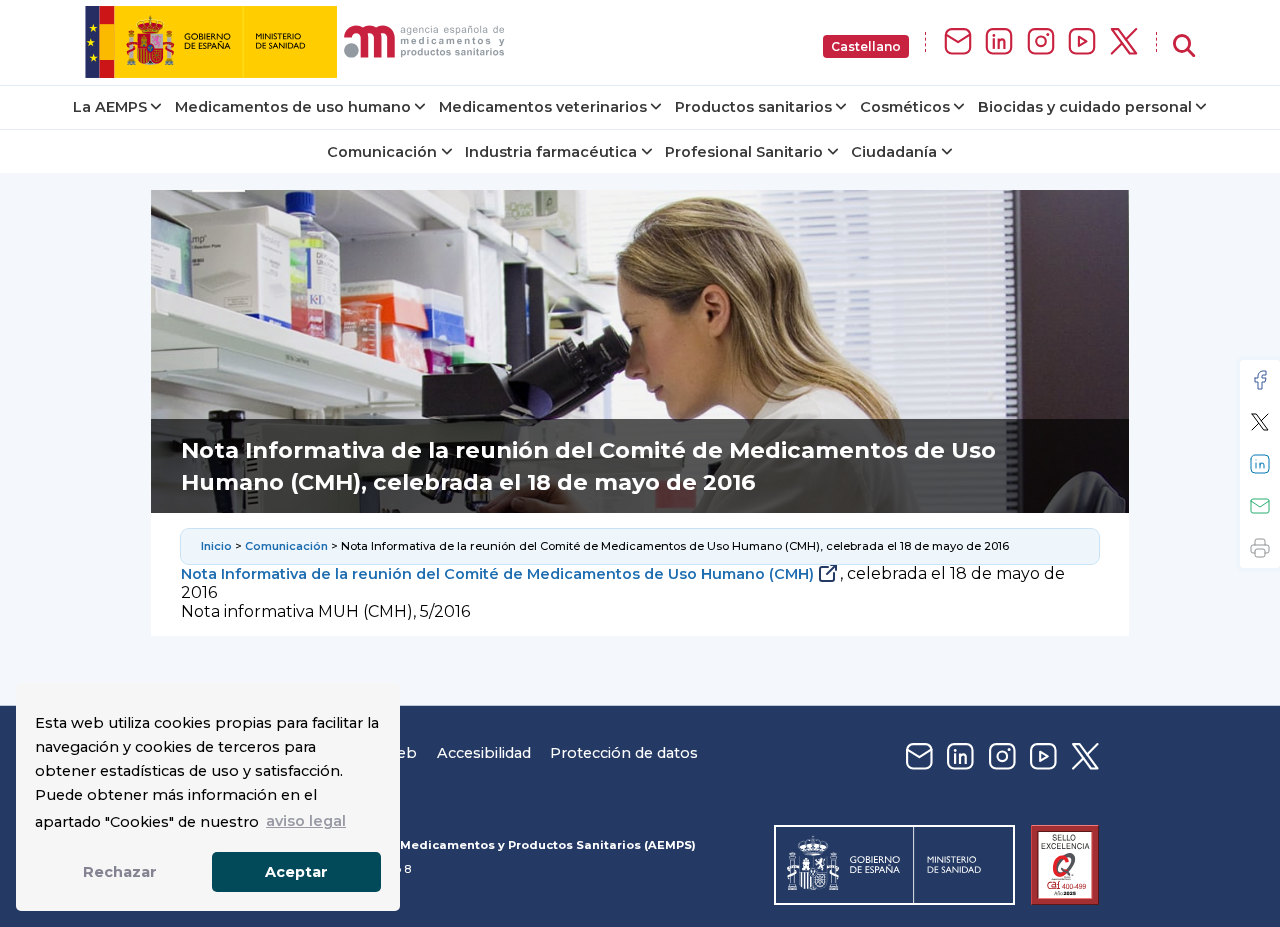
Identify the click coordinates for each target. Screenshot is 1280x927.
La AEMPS (110, 107)
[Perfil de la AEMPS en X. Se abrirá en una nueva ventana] (1124, 42)
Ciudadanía (894, 152)
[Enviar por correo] (1260, 506)
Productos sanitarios (753, 107)
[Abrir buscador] (1184, 46)
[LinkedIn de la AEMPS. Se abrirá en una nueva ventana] (999, 42)
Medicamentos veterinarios (543, 107)
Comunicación (382, 152)
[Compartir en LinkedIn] (1260, 464)
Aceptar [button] (296, 872)
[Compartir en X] (1260, 422)
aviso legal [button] (306, 821)
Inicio (216, 546)
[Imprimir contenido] (1260, 548)
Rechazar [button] (120, 872)
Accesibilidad (484, 753)
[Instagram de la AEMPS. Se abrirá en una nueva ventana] (1041, 42)
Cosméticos (905, 107)
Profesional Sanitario (744, 152)
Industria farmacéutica (551, 152)
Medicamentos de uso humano (293, 107)
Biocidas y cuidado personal (1085, 107)
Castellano (866, 46)
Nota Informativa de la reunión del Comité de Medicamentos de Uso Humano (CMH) (497, 574)
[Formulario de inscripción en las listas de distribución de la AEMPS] (958, 42)
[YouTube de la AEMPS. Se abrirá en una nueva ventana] (1082, 42)
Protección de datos (624, 753)
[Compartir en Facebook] (1260, 380)
